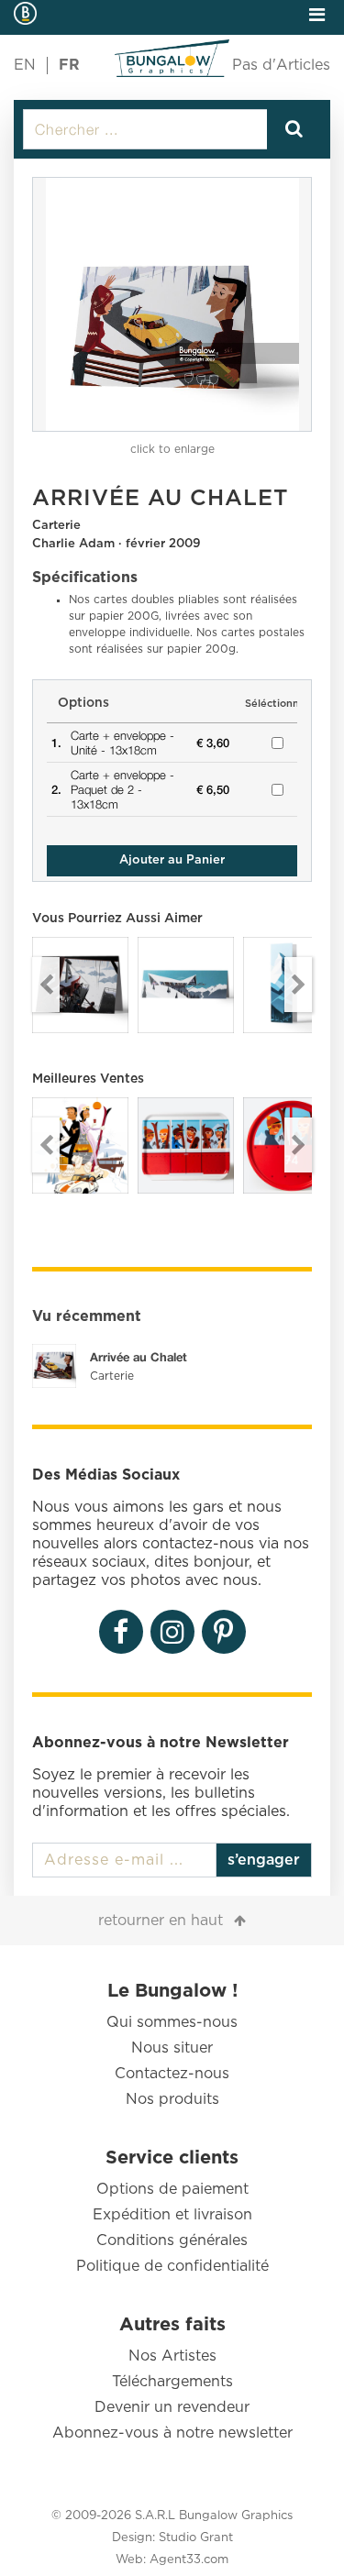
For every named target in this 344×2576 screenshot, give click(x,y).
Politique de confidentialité (172, 2266)
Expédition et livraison (172, 2215)
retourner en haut (161, 1921)
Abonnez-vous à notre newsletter (172, 2433)
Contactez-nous (172, 2074)
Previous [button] (46, 985)
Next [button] (298, 985)
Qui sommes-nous (172, 2022)
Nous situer (172, 2048)
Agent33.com (189, 2560)
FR (69, 65)
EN (25, 65)
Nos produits (172, 2099)
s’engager (264, 1860)
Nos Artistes (172, 2356)
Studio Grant (196, 2538)
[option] (172, 304)
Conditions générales (172, 2240)
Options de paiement (172, 2189)
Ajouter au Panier (172, 860)
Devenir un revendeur (172, 2407)
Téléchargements (172, 2382)
